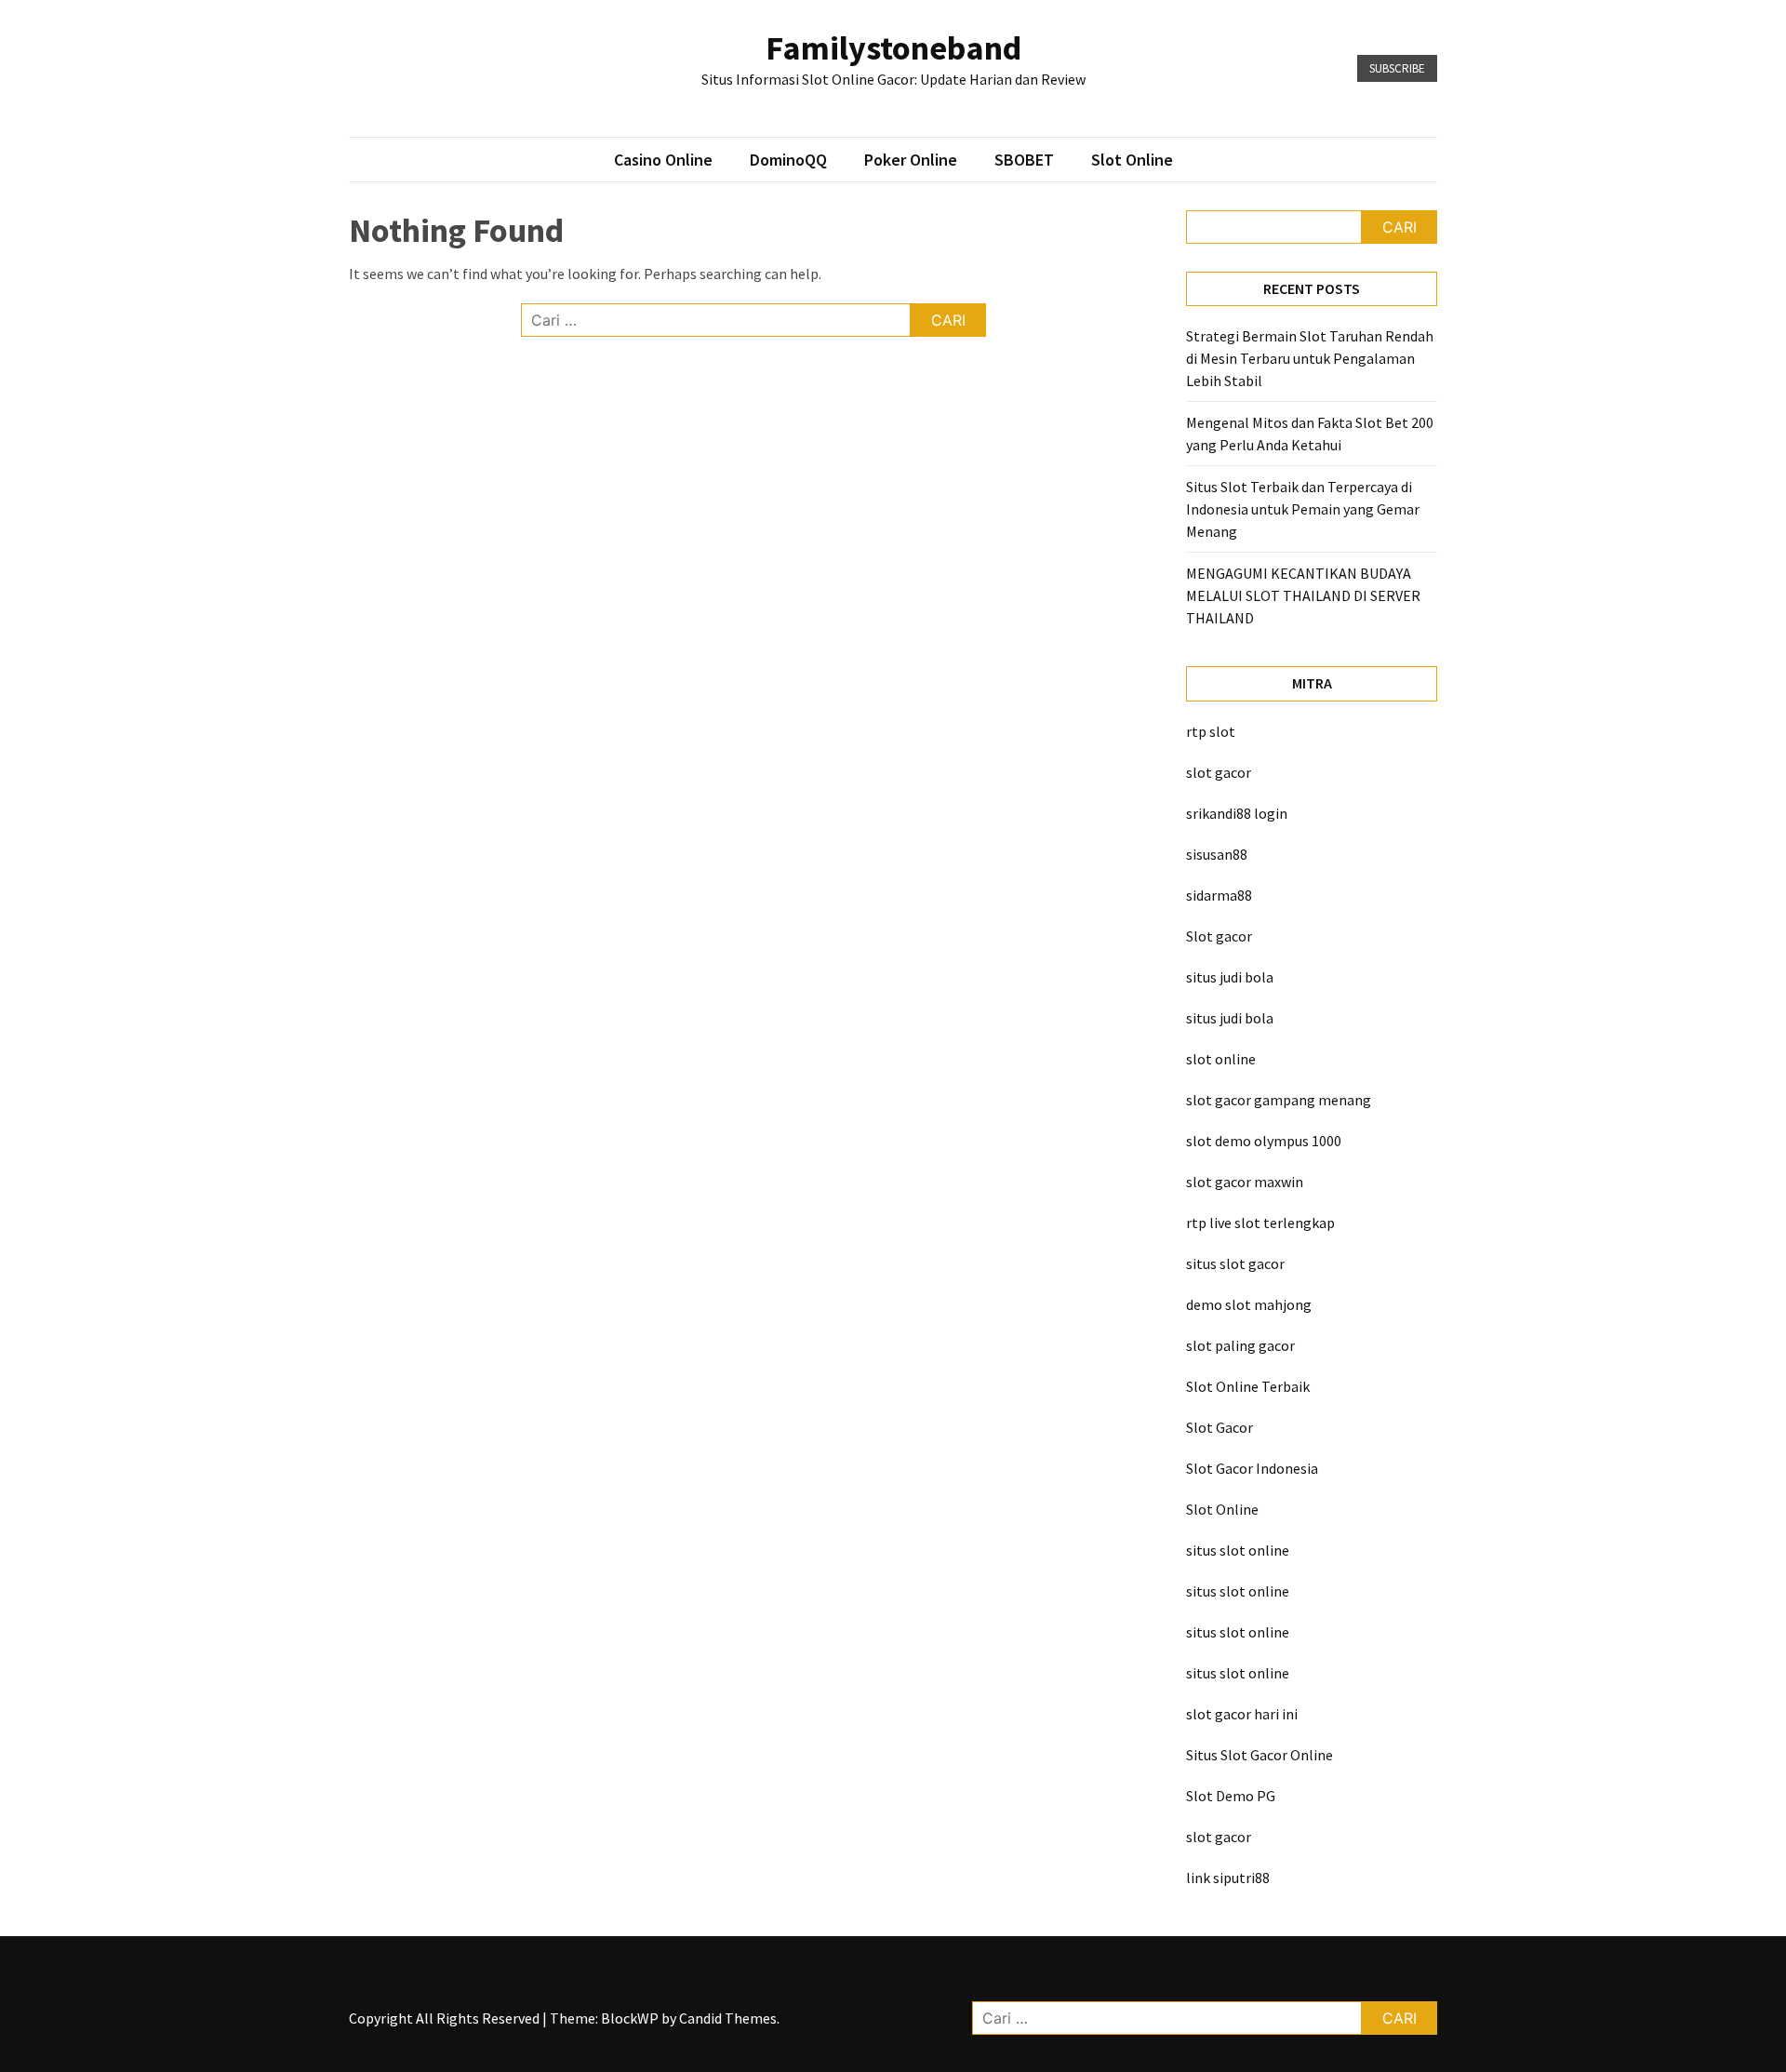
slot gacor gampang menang (1279, 1100)
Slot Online (1132, 160)
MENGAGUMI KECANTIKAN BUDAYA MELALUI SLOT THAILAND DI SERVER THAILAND (1303, 595)
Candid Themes (728, 2018)
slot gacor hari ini (1242, 1714)
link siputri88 (1228, 1878)
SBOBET (1024, 160)
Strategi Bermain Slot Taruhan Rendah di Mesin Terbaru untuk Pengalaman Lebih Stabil (1310, 358)
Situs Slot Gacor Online (1260, 1755)
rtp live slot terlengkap (1260, 1223)
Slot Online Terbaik (1248, 1386)
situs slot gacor (1235, 1263)
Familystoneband (893, 48)
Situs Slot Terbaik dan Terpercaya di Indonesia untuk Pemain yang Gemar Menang (1303, 509)
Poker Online (911, 160)
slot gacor (1219, 772)
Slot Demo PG (1231, 1796)
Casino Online (663, 160)
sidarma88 (1219, 895)
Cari (1399, 227)
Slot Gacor (1220, 1427)
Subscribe (1397, 68)
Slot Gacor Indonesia (1252, 1468)
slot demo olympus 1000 (1264, 1141)
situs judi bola (1230, 977)
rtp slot (1211, 731)
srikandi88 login (1237, 813)
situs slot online (1238, 1550)
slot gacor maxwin (1245, 1182)
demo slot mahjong (1249, 1304)
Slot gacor (1219, 936)
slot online (1221, 1059)
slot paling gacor (1240, 1345)
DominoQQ (788, 160)
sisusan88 (1217, 854)
